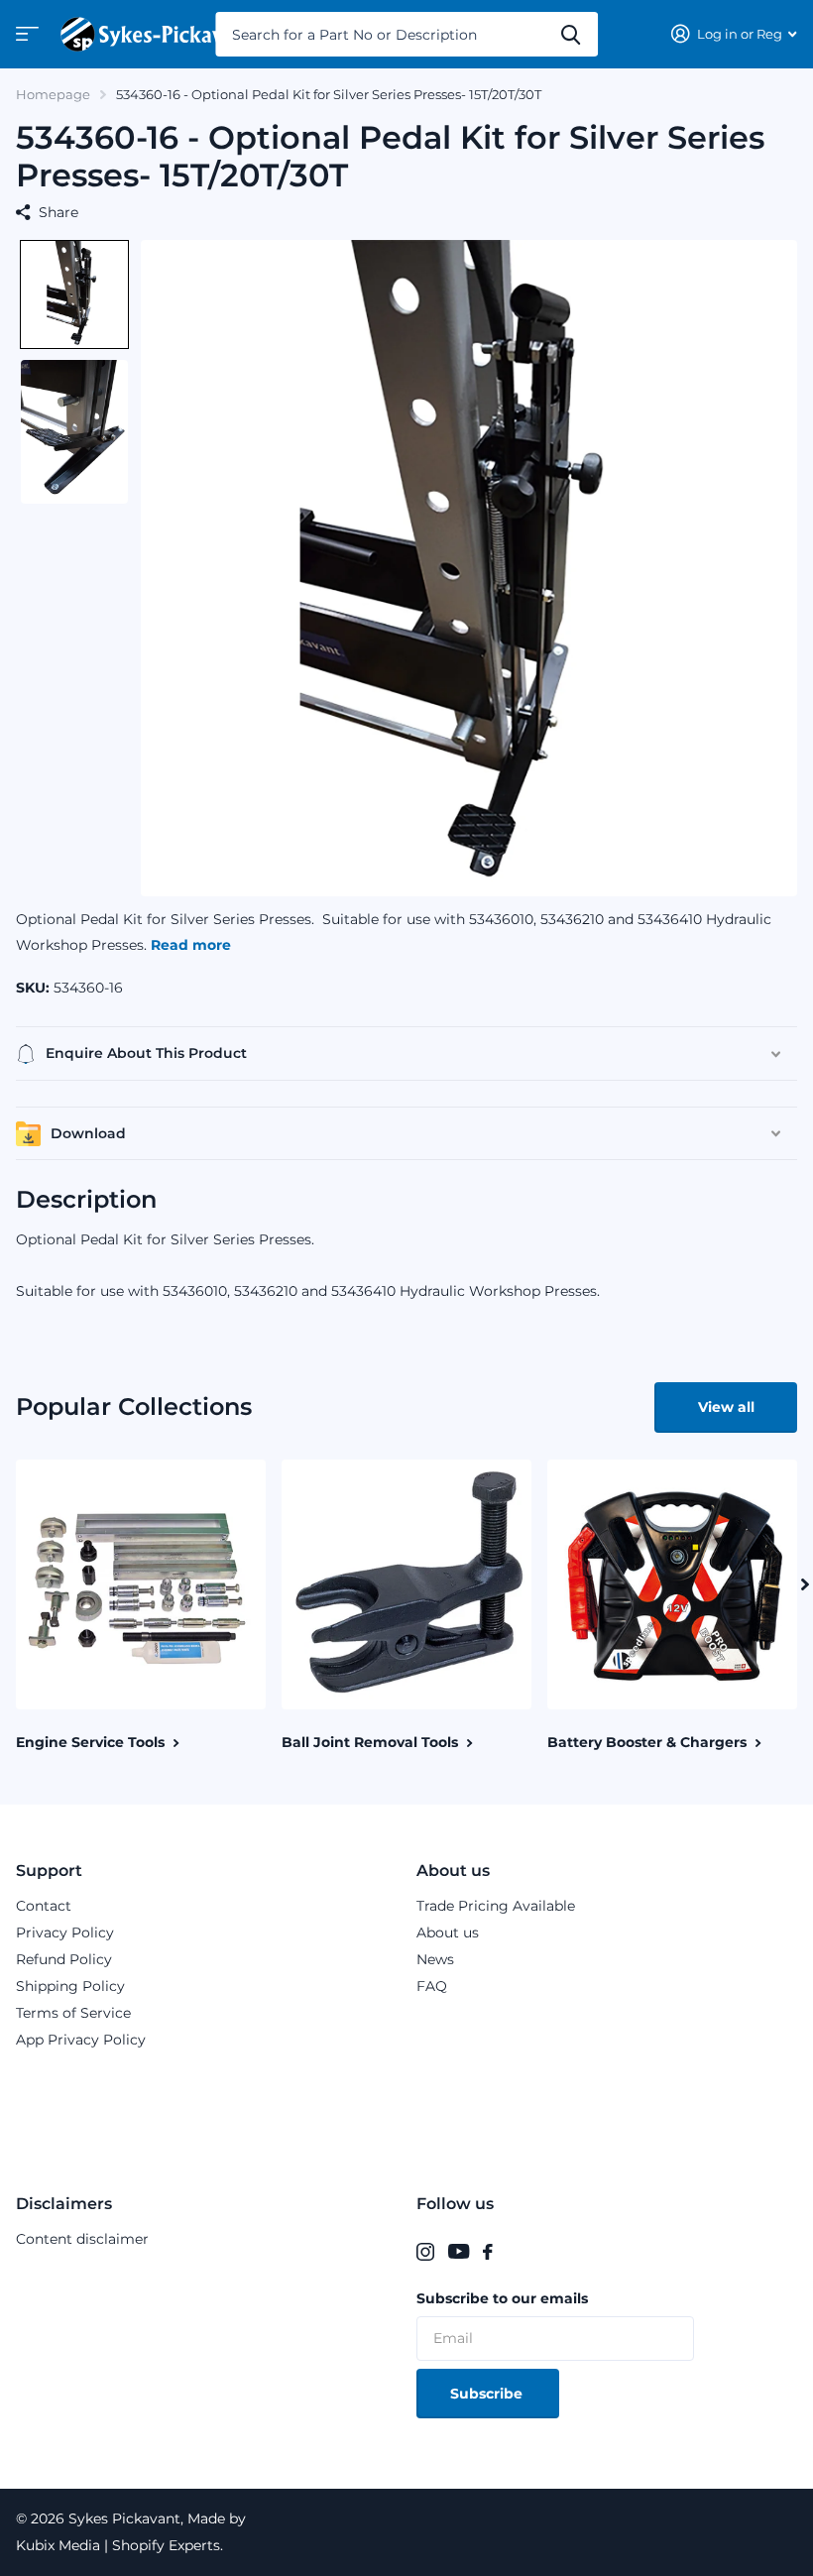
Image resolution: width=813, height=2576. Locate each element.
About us (453, 1871)
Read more (191, 945)
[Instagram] (425, 2252)
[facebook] (488, 2252)
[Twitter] (513, 2252)
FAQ (432, 1986)
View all (726, 1407)
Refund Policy (64, 1959)
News (435, 1959)
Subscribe (488, 2394)
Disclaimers (64, 2204)
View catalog (25, 40)
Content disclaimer (82, 2239)
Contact (44, 1906)
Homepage (53, 94)
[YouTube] (459, 2252)
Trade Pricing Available (496, 1906)
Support (49, 1871)
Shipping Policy (70, 1986)
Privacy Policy (65, 1932)
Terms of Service (73, 2013)
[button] (74, 294)
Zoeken (571, 34)
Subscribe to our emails (502, 2298)
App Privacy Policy (81, 2040)
